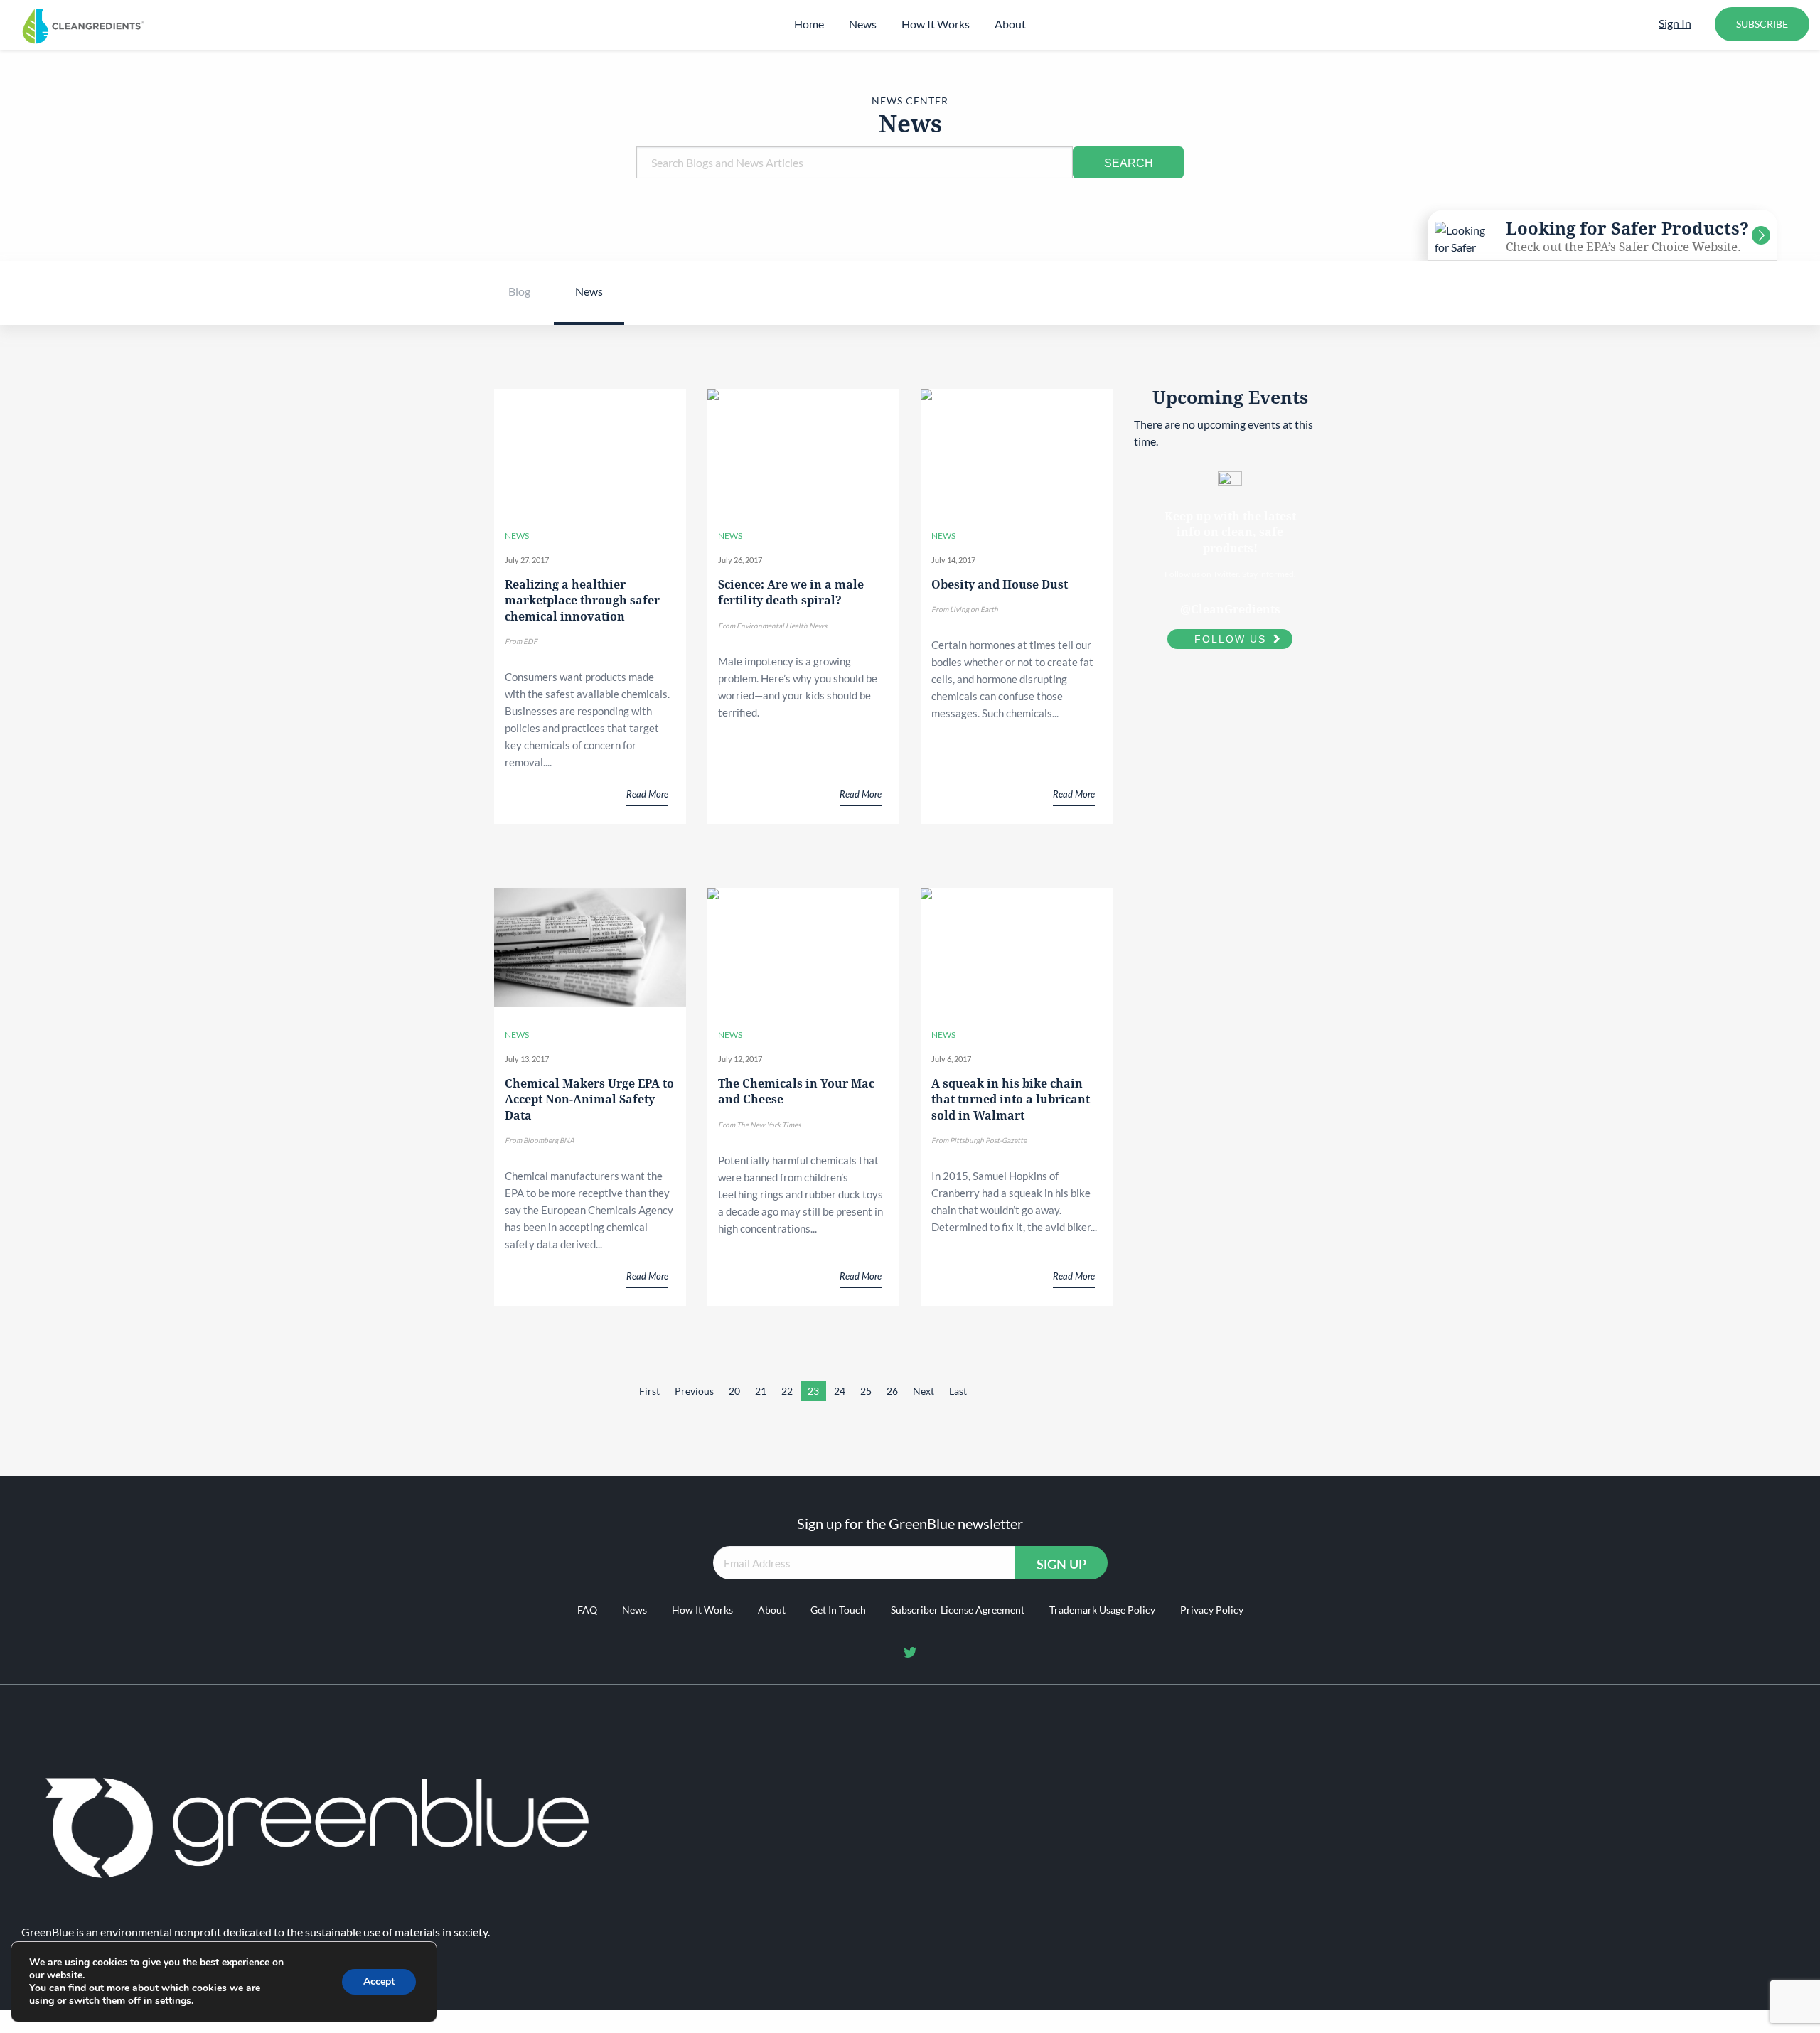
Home (809, 24)
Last (958, 1391)
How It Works (936, 24)
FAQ (587, 1610)
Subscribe (1762, 24)
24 (840, 1391)
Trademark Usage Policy (1102, 1610)
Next (924, 1391)
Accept (379, 1981)
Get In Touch (838, 1610)
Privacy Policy (1212, 1610)
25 (866, 1391)
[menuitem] (809, 24)
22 (787, 1391)
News (863, 24)
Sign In (1675, 23)
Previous (694, 1391)
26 (892, 1391)
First (649, 1391)
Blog (519, 291)
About (1010, 24)
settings (173, 2001)
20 (734, 1391)
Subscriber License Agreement (958, 1610)
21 (761, 1391)
